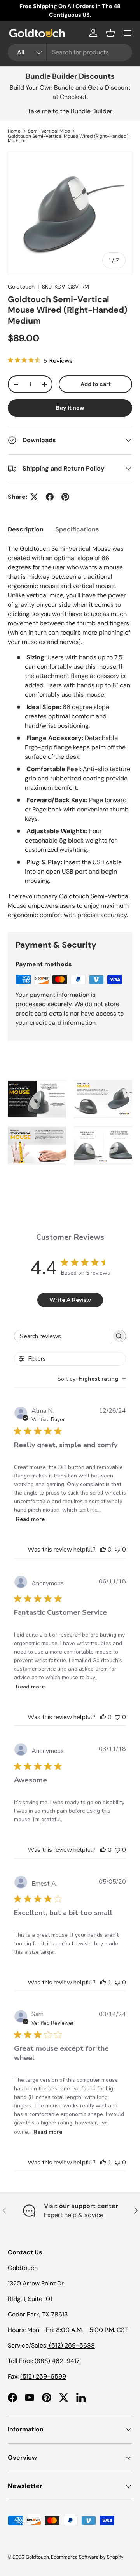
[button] (110, 33)
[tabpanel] (70, 732)
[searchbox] (63, 1336)
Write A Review (70, 1300)
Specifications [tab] (77, 529)
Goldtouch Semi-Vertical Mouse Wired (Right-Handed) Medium (68, 138)
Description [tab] (26, 529)
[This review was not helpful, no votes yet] (117, 1550)
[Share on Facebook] (50, 497)
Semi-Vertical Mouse (81, 549)
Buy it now (70, 408)
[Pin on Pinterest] (65, 497)
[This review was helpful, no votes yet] (103, 1550)
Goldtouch (21, 287)
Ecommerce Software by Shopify (87, 2557)
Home (14, 131)
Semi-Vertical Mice (49, 131)
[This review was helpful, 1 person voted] (103, 1983)
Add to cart (96, 384)
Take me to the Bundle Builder (70, 111)
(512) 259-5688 (71, 2345)
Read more (30, 1519)
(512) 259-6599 (43, 2376)
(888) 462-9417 (56, 2361)
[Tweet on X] (34, 497)
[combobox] (70, 52)
